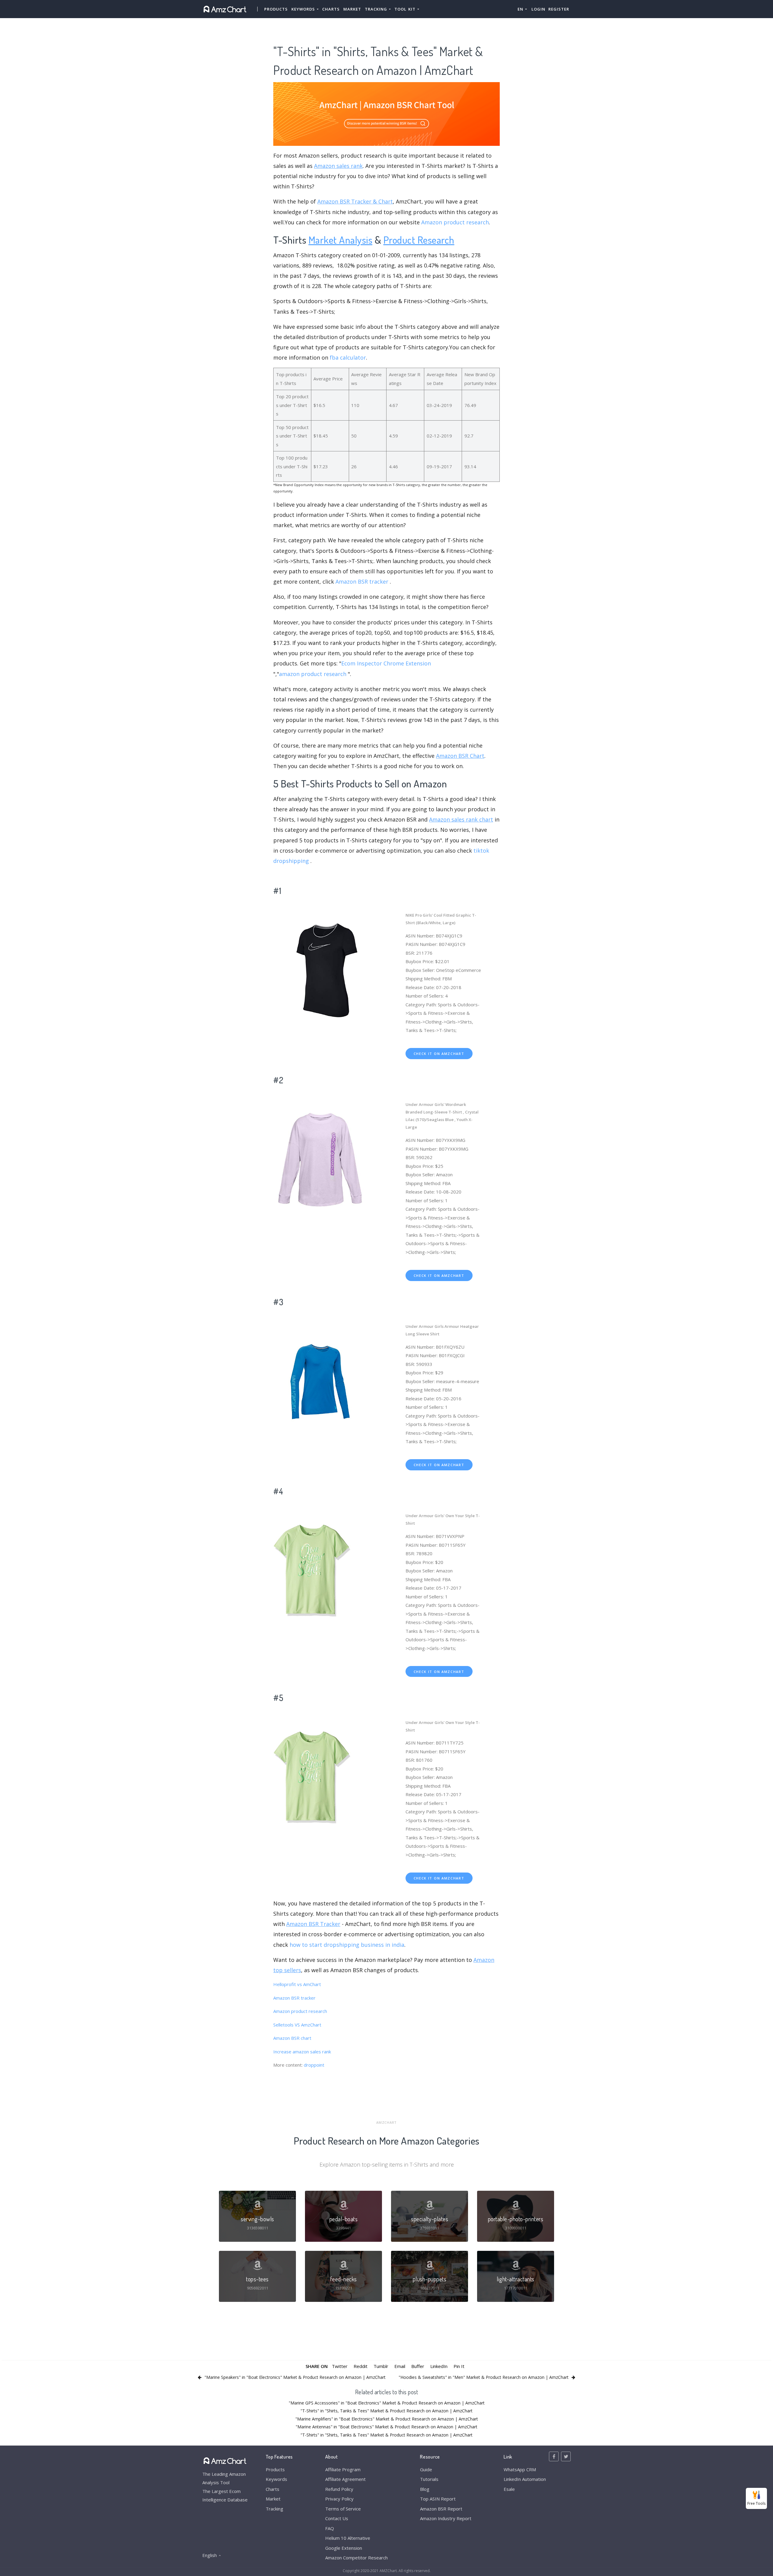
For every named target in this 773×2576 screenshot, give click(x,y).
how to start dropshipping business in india (347, 1945)
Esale (509, 2489)
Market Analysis (341, 240)
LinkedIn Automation (525, 2479)
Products (276, 9)
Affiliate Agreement (345, 2479)
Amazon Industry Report (446, 2518)
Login (538, 9)
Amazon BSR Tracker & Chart (355, 201)
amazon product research (313, 674)
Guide (426, 2469)
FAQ (330, 2528)
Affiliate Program (343, 2469)
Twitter (340, 2366)
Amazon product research (455, 222)
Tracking (274, 2509)
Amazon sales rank (338, 166)
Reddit (361, 2366)
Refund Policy (339, 2489)
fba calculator (348, 357)
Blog (425, 2489)
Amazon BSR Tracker (313, 1924)
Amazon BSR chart (292, 2038)
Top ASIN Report (438, 2499)
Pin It (459, 2366)
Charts (331, 9)
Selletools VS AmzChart (297, 2025)
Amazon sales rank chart (461, 819)
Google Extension (344, 2548)
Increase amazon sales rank (302, 2052)
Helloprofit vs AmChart (297, 1984)
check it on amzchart (439, 1054)
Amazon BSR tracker (362, 582)
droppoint (314, 2065)
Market (352, 9)
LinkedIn (439, 2366)
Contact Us (337, 2518)
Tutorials (429, 2479)
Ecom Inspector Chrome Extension (386, 663)
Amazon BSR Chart (460, 756)
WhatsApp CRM (520, 2469)
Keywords (276, 2479)
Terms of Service (343, 2509)
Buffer (418, 2366)
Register (559, 9)
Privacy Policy (339, 2499)
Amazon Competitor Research (356, 2558)
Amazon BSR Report (441, 2509)
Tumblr (381, 2366)
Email (400, 2366)
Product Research (419, 240)
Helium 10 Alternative (348, 2538)
